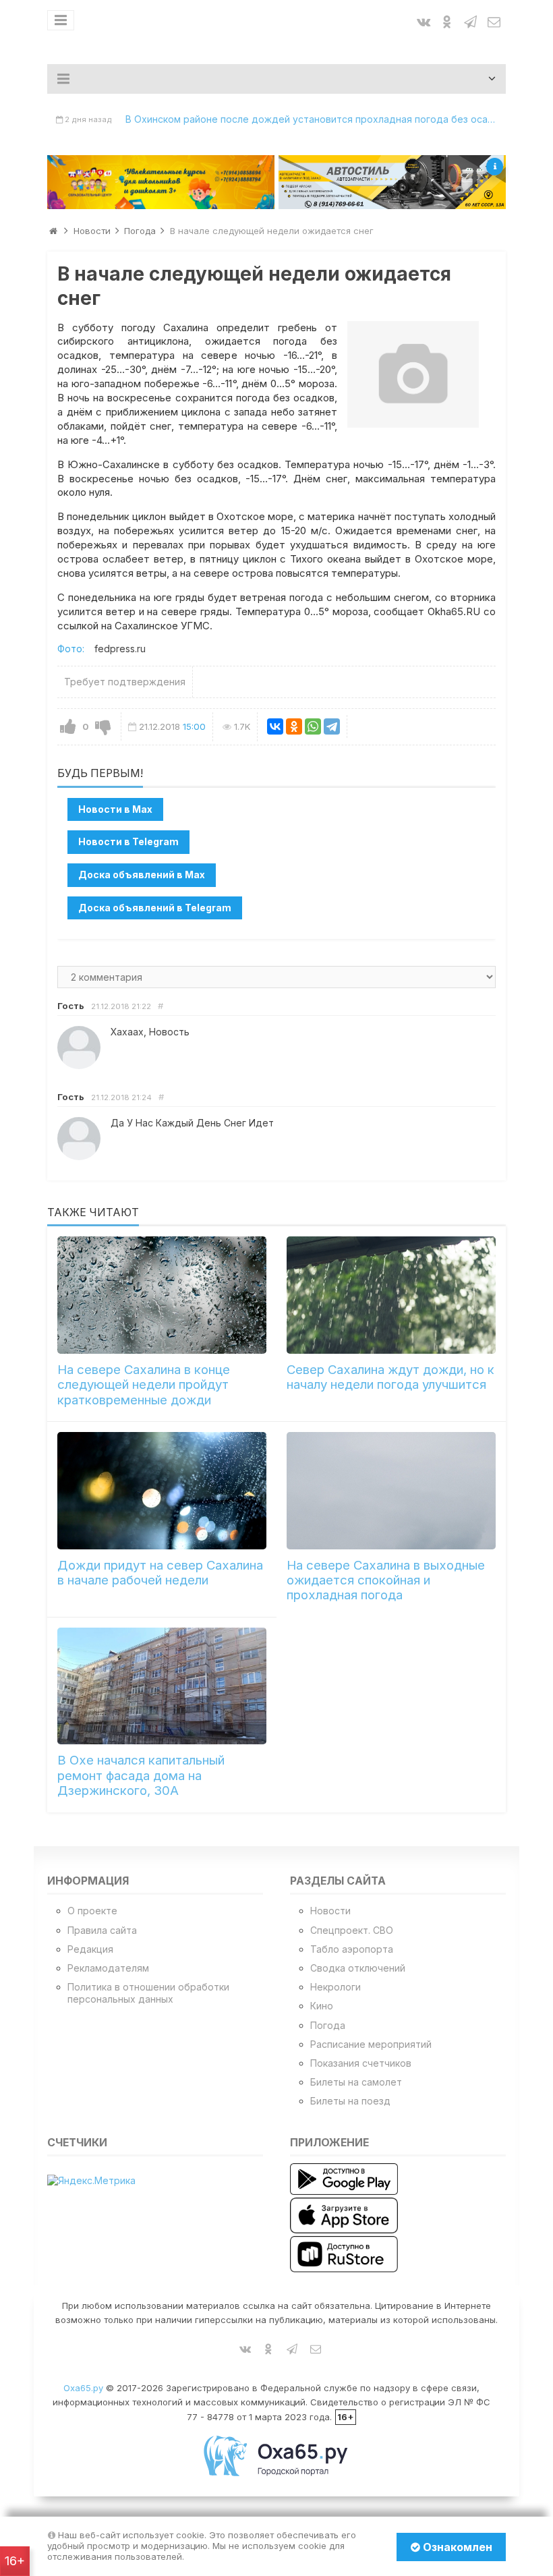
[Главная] (53, 231)
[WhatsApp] (313, 726)
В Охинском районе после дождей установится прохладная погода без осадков (316, 119)
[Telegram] (332, 726)
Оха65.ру (83, 2388)
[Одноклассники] (294, 726)
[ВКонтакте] (275, 726)
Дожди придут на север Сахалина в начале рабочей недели (160, 1573)
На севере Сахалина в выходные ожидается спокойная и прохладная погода (386, 1580)
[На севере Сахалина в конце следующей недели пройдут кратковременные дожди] (162, 1295)
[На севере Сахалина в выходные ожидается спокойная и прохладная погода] (391, 1491)
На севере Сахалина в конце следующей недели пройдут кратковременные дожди (144, 1385)
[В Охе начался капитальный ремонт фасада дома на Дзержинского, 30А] (162, 1686)
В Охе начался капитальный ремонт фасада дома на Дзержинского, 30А (141, 1775)
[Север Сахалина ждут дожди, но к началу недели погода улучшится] (391, 1295)
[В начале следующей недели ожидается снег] (413, 374)
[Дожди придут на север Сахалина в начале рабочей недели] (162, 1491)
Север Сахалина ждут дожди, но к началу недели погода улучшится (390, 1377)
